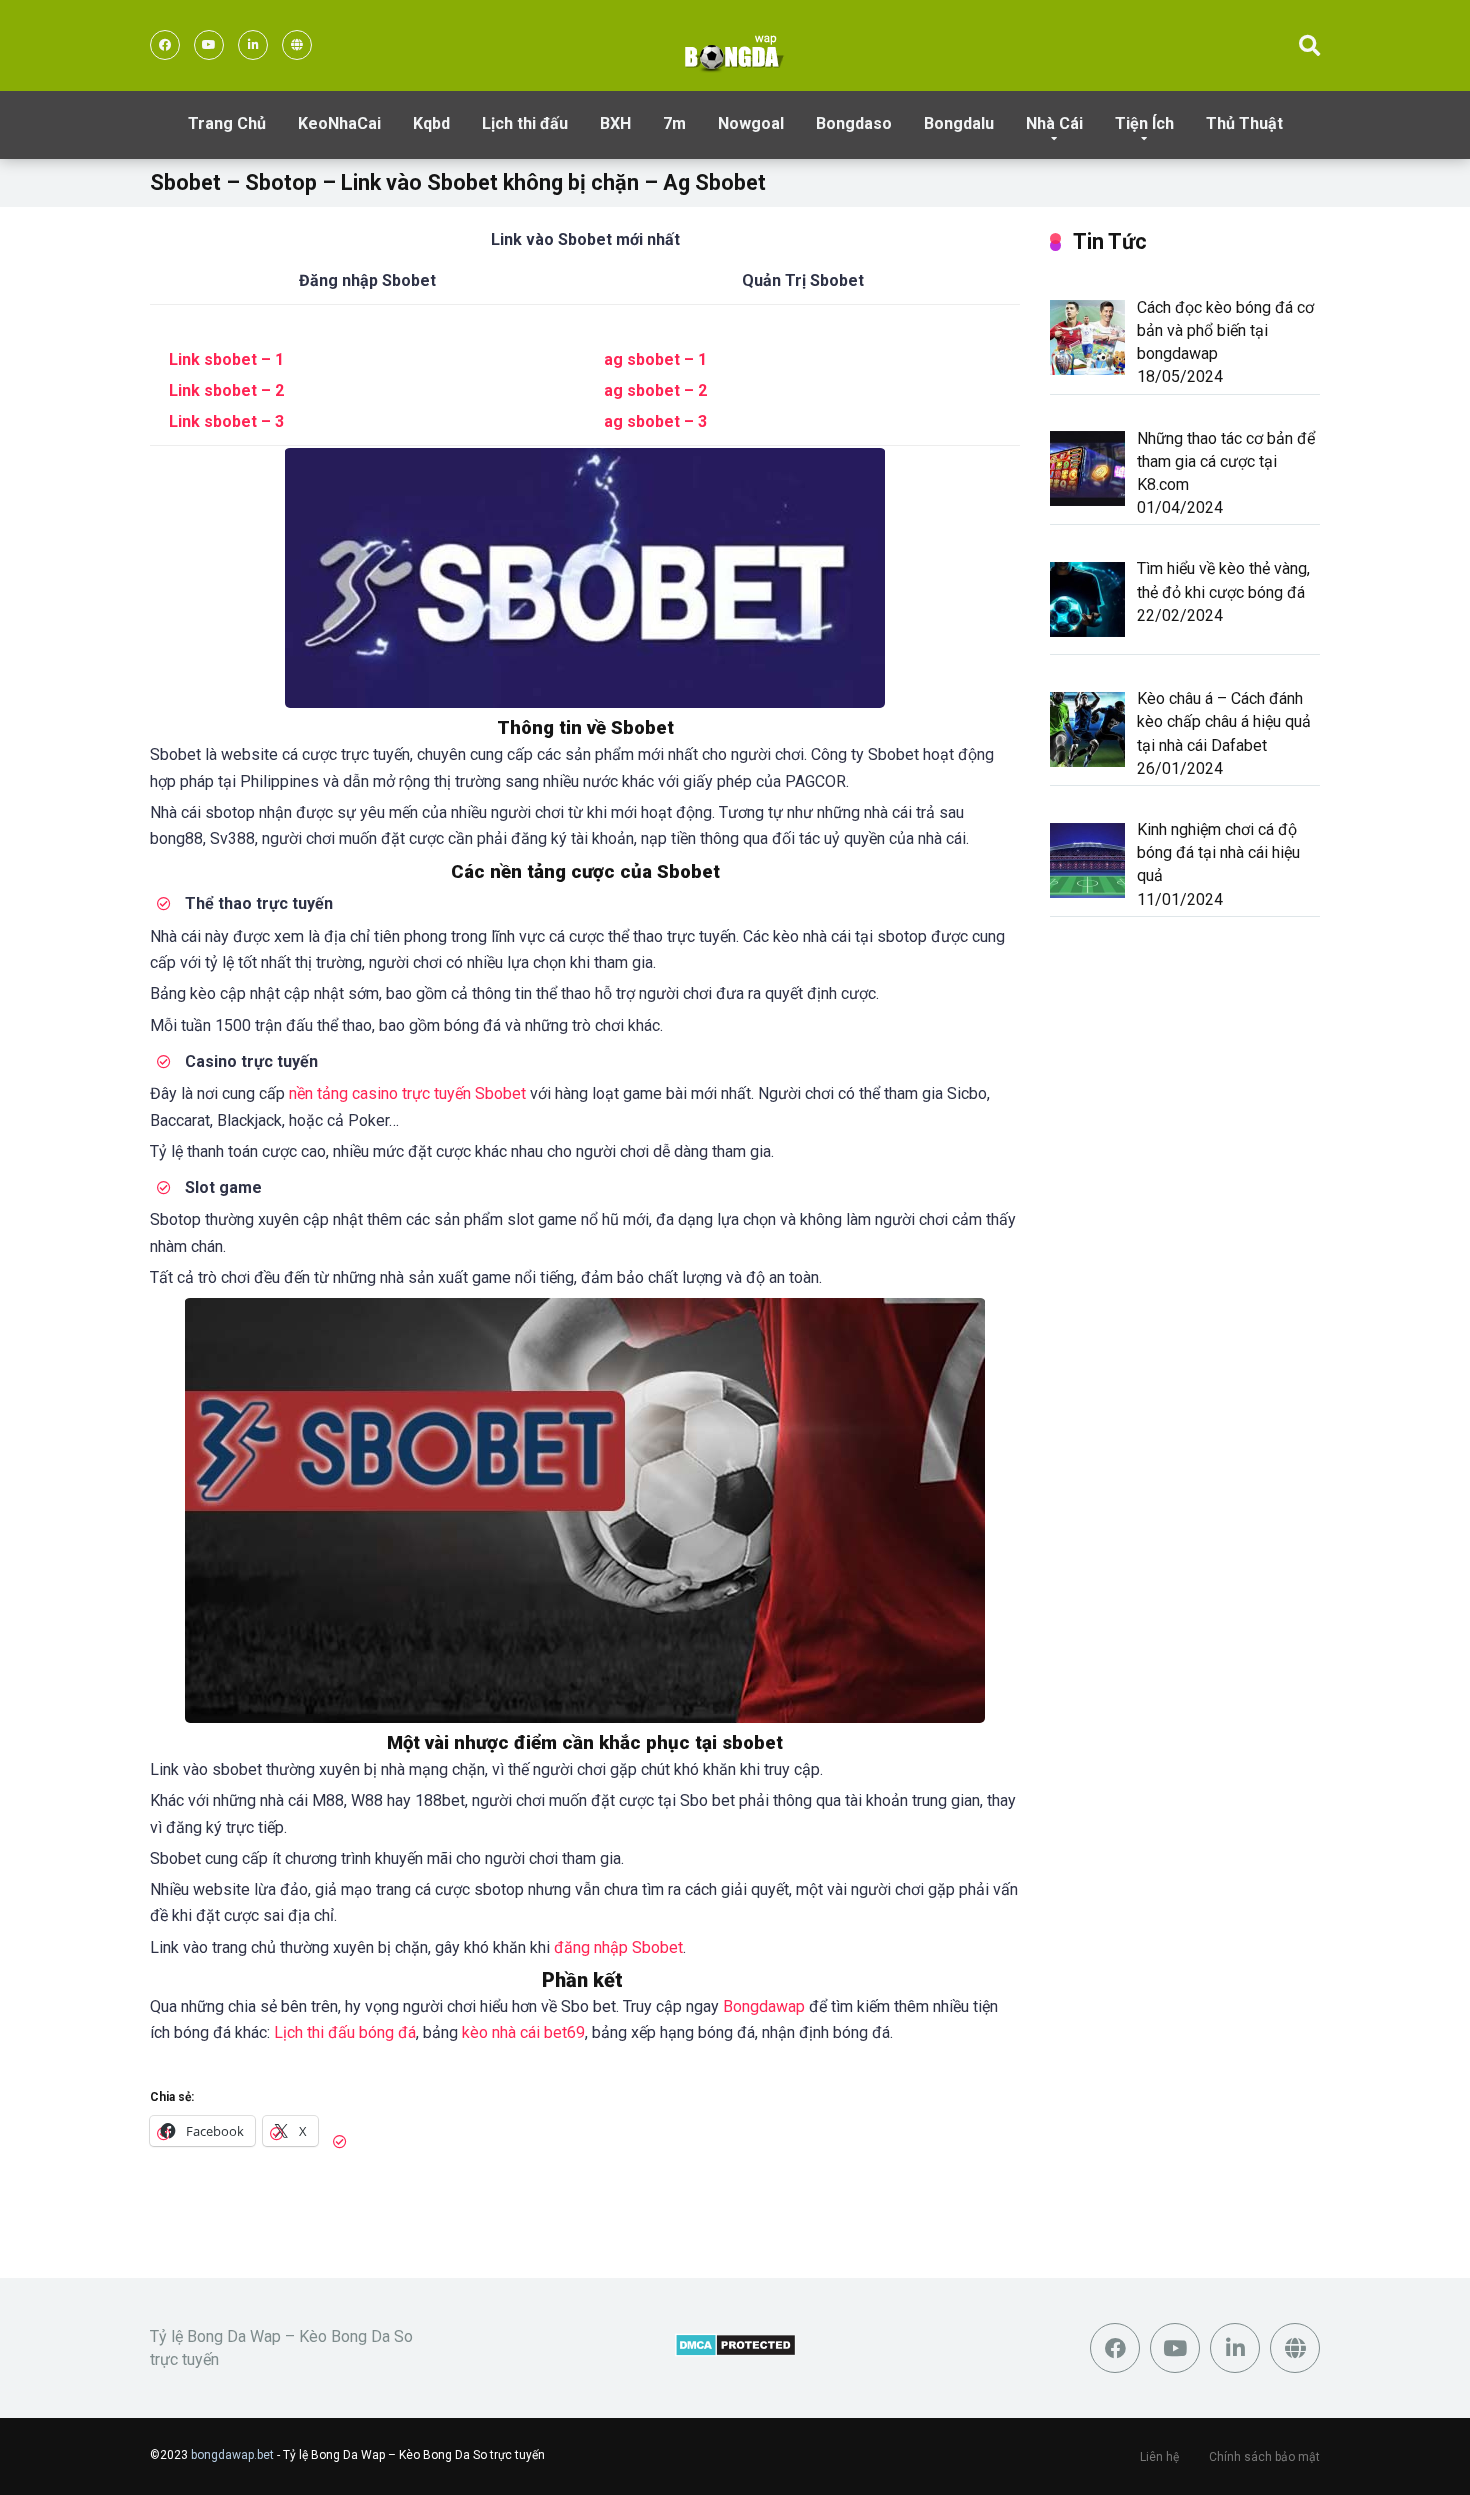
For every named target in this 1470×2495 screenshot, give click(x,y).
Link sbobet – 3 (226, 421)
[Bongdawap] (735, 51)
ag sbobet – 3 (655, 421)
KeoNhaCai (339, 123)
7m (674, 123)
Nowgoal (751, 123)
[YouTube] (209, 45)
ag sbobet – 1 (655, 359)
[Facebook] (165, 45)
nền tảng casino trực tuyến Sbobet (407, 1093)
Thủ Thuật (1244, 123)
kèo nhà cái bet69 (523, 2032)
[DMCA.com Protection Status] (735, 2351)
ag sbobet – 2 (655, 390)
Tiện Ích (1144, 123)
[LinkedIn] (253, 45)
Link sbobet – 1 (226, 359)
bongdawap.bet (232, 2455)
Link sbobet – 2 (226, 390)
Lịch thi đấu (525, 123)
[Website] (297, 45)
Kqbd (431, 123)
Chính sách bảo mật (1264, 2457)
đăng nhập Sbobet (618, 1947)
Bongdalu (959, 123)
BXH (615, 123)
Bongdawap (764, 2006)
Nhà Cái (1054, 123)
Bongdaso (854, 123)
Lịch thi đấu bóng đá (345, 2032)
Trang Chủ (227, 123)
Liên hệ (1159, 2457)
